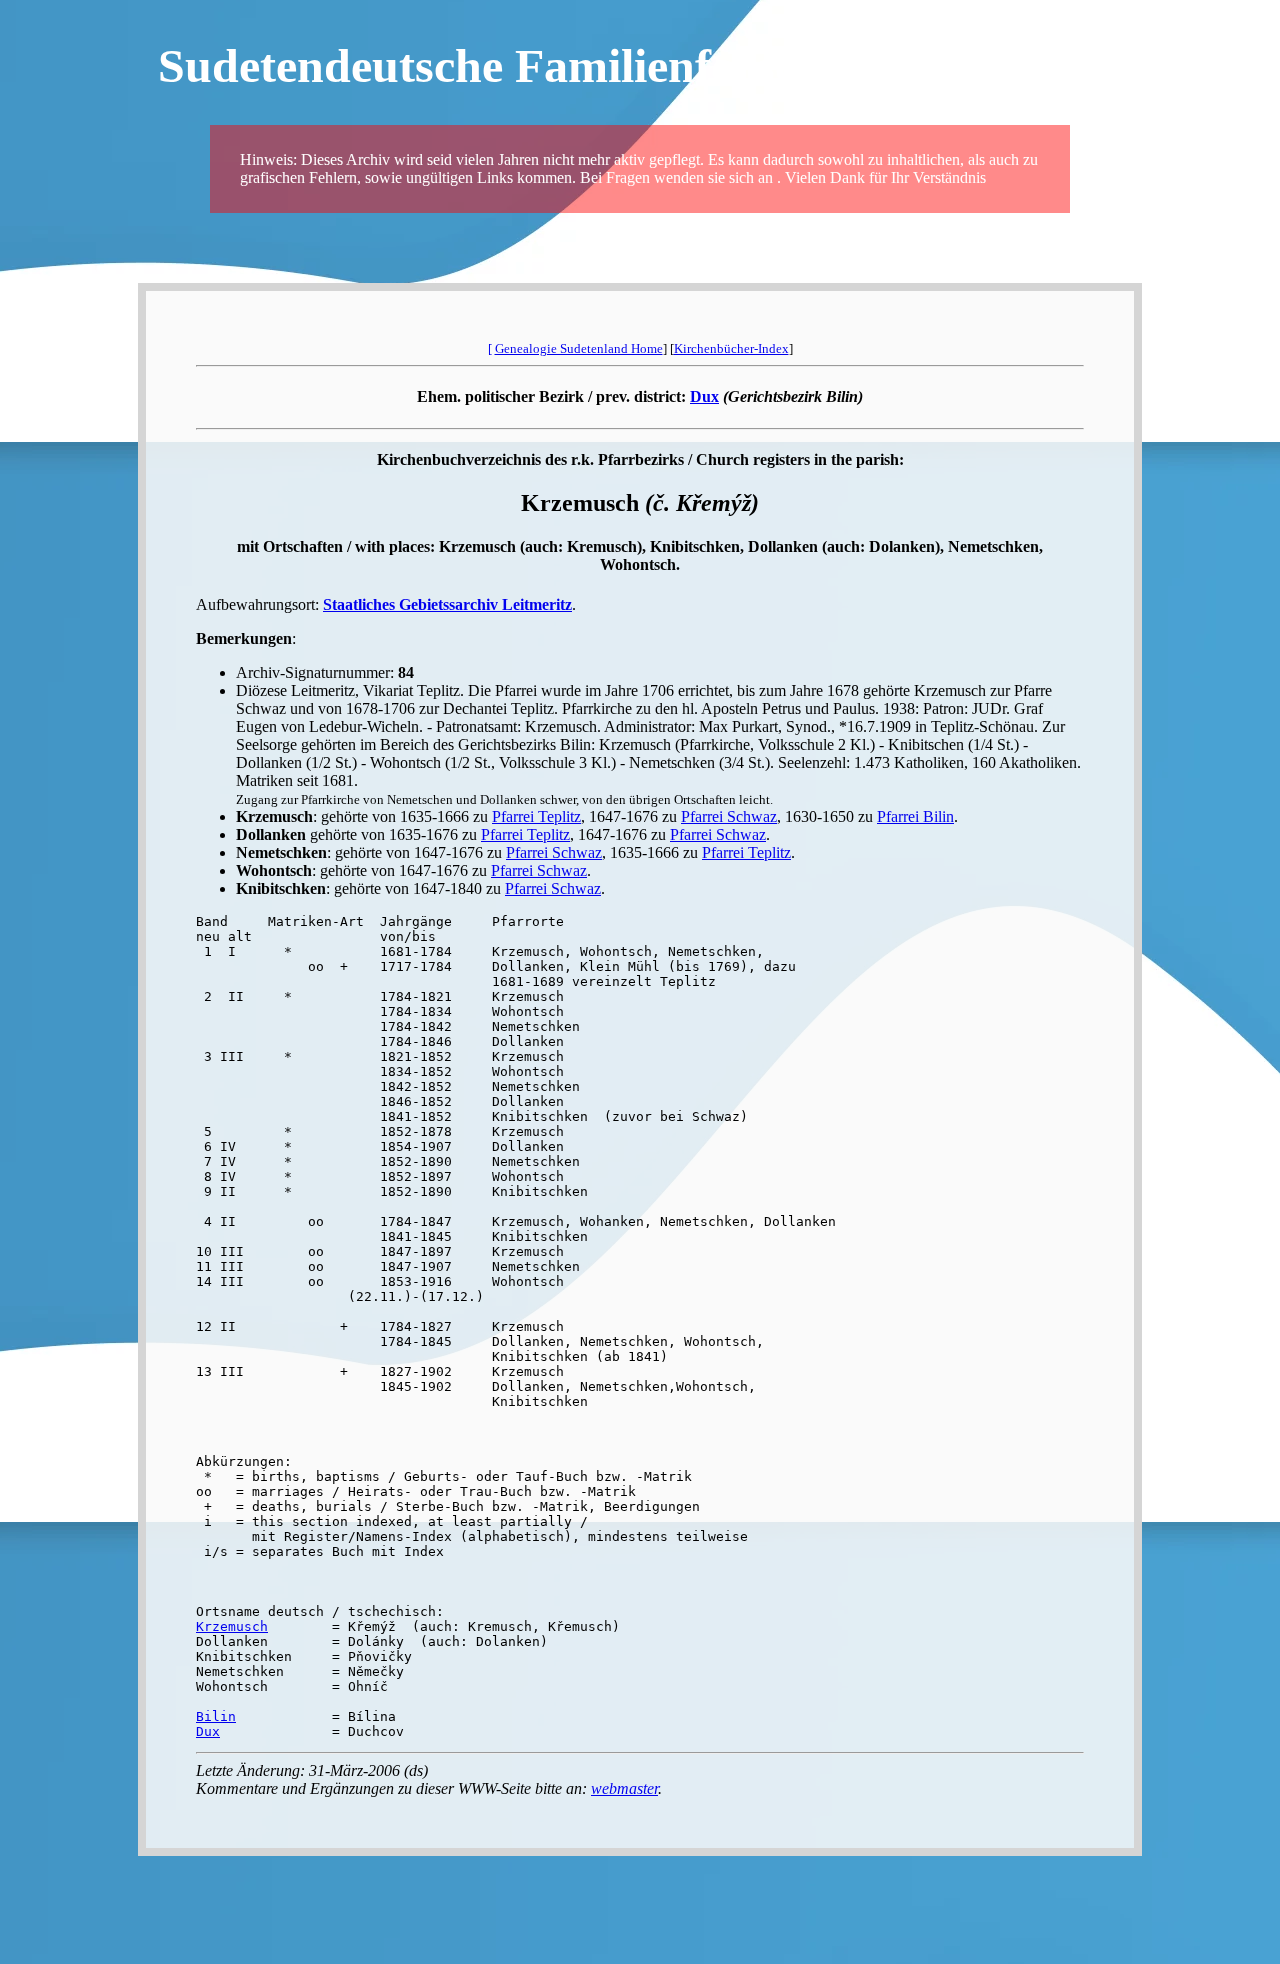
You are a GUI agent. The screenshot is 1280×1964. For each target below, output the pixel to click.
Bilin (216, 1716)
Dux (704, 396)
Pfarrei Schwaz (729, 816)
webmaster (624, 1788)
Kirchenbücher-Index (731, 348)
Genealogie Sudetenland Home (579, 348)
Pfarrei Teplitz (536, 816)
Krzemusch (232, 1626)
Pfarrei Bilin (915, 816)
